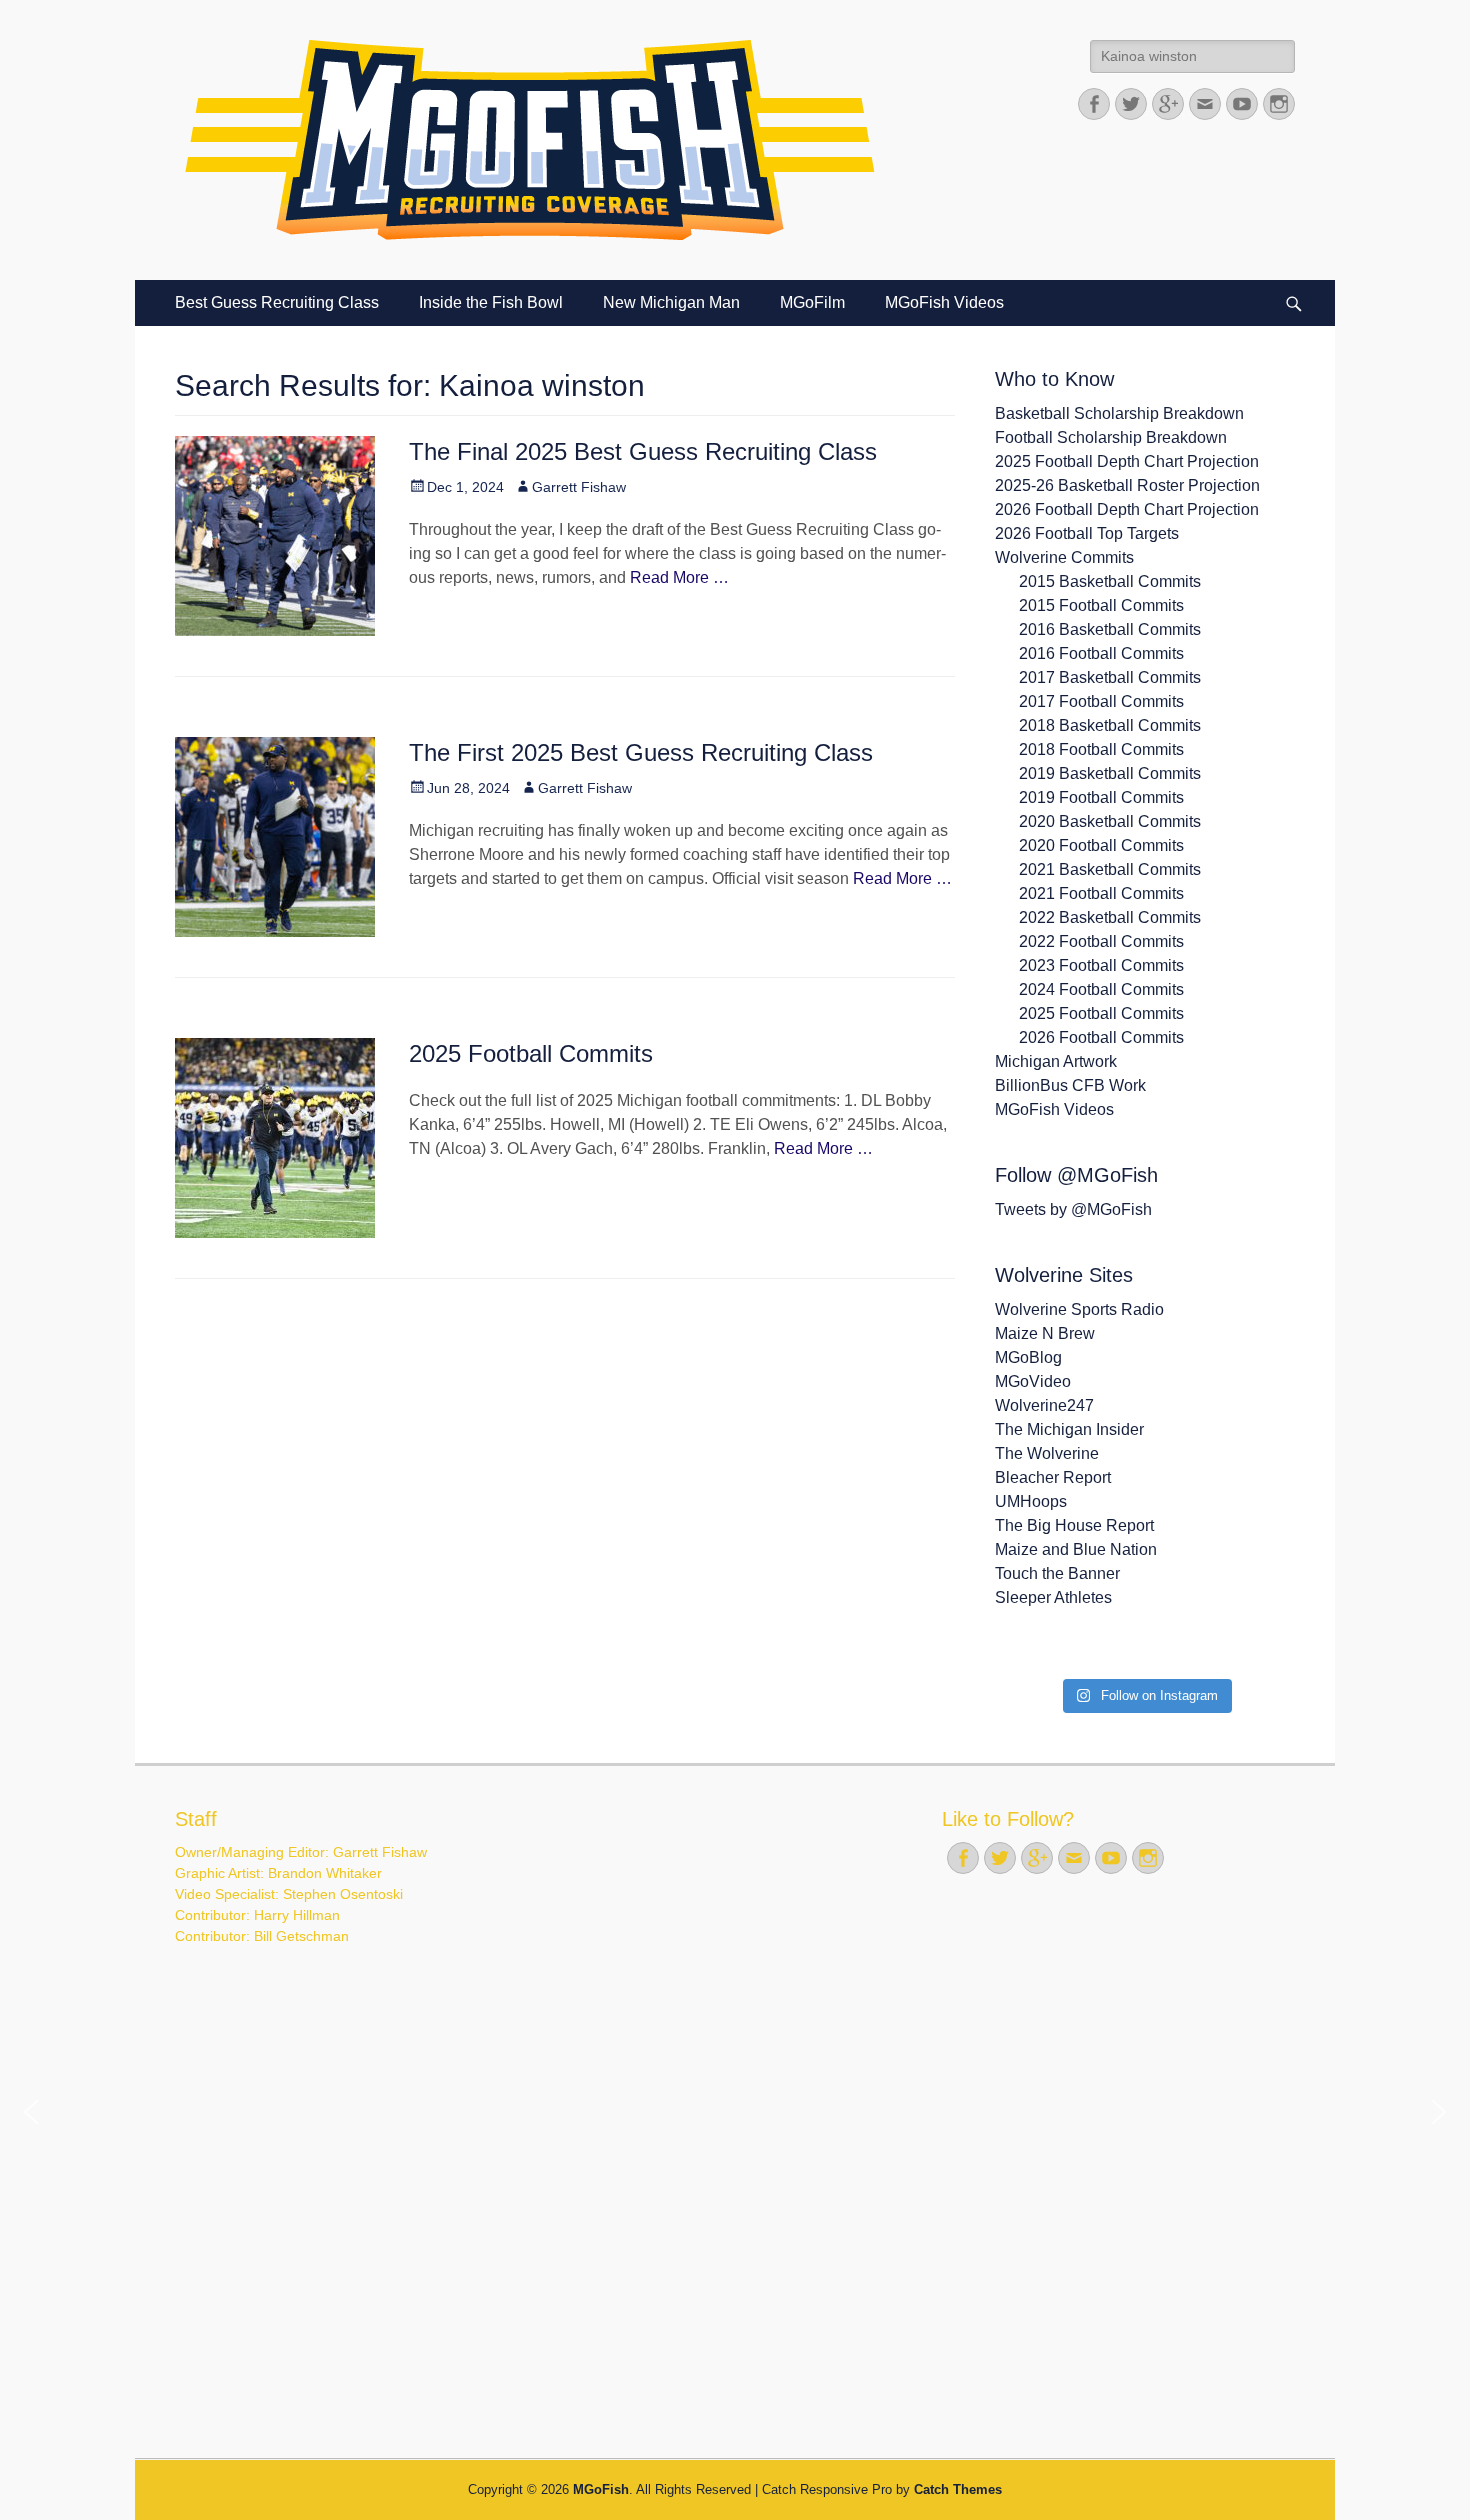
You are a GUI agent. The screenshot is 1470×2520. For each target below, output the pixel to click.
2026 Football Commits (1101, 1037)
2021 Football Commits (1101, 893)
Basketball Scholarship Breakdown (1119, 413)
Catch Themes (958, 2489)
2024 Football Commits (1101, 989)
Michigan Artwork (1056, 1061)
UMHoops (1031, 1501)
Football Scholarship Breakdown (1111, 437)
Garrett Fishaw (579, 487)
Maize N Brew (1045, 1333)
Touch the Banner (1057, 1573)
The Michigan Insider (1069, 1429)
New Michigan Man (671, 302)
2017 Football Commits (1101, 701)
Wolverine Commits (1064, 557)
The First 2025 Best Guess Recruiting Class (641, 752)
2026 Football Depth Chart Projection (1127, 509)
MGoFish (601, 2489)
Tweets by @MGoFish (1073, 1209)
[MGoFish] (530, 140)
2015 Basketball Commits (1110, 581)
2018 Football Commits (1101, 749)
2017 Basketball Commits (1110, 677)
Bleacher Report (1053, 1477)
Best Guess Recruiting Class (277, 302)
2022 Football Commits (1101, 941)
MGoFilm (812, 302)
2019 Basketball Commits (1110, 773)
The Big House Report (1074, 1525)
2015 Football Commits (1101, 605)
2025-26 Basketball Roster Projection (1127, 485)
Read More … (679, 577)
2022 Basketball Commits (1110, 917)
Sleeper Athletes (1053, 1597)
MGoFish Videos (944, 302)
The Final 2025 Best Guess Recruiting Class (643, 451)
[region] (735, 2112)
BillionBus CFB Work (1070, 1085)
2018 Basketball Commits (1110, 725)
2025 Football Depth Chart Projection (1127, 461)
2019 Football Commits (1101, 797)
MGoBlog (1028, 1357)
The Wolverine (1047, 1453)
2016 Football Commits (1101, 653)
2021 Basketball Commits (1110, 869)
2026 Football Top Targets (1087, 533)
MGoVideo (1033, 1381)
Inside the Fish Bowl (491, 302)
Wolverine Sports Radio (1079, 1309)
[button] (31, 2112)
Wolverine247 (1044, 1405)
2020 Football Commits (1101, 845)
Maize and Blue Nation (1076, 1549)
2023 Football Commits (1101, 965)
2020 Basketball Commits (1110, 821)
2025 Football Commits (531, 1053)
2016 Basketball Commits (1110, 629)
